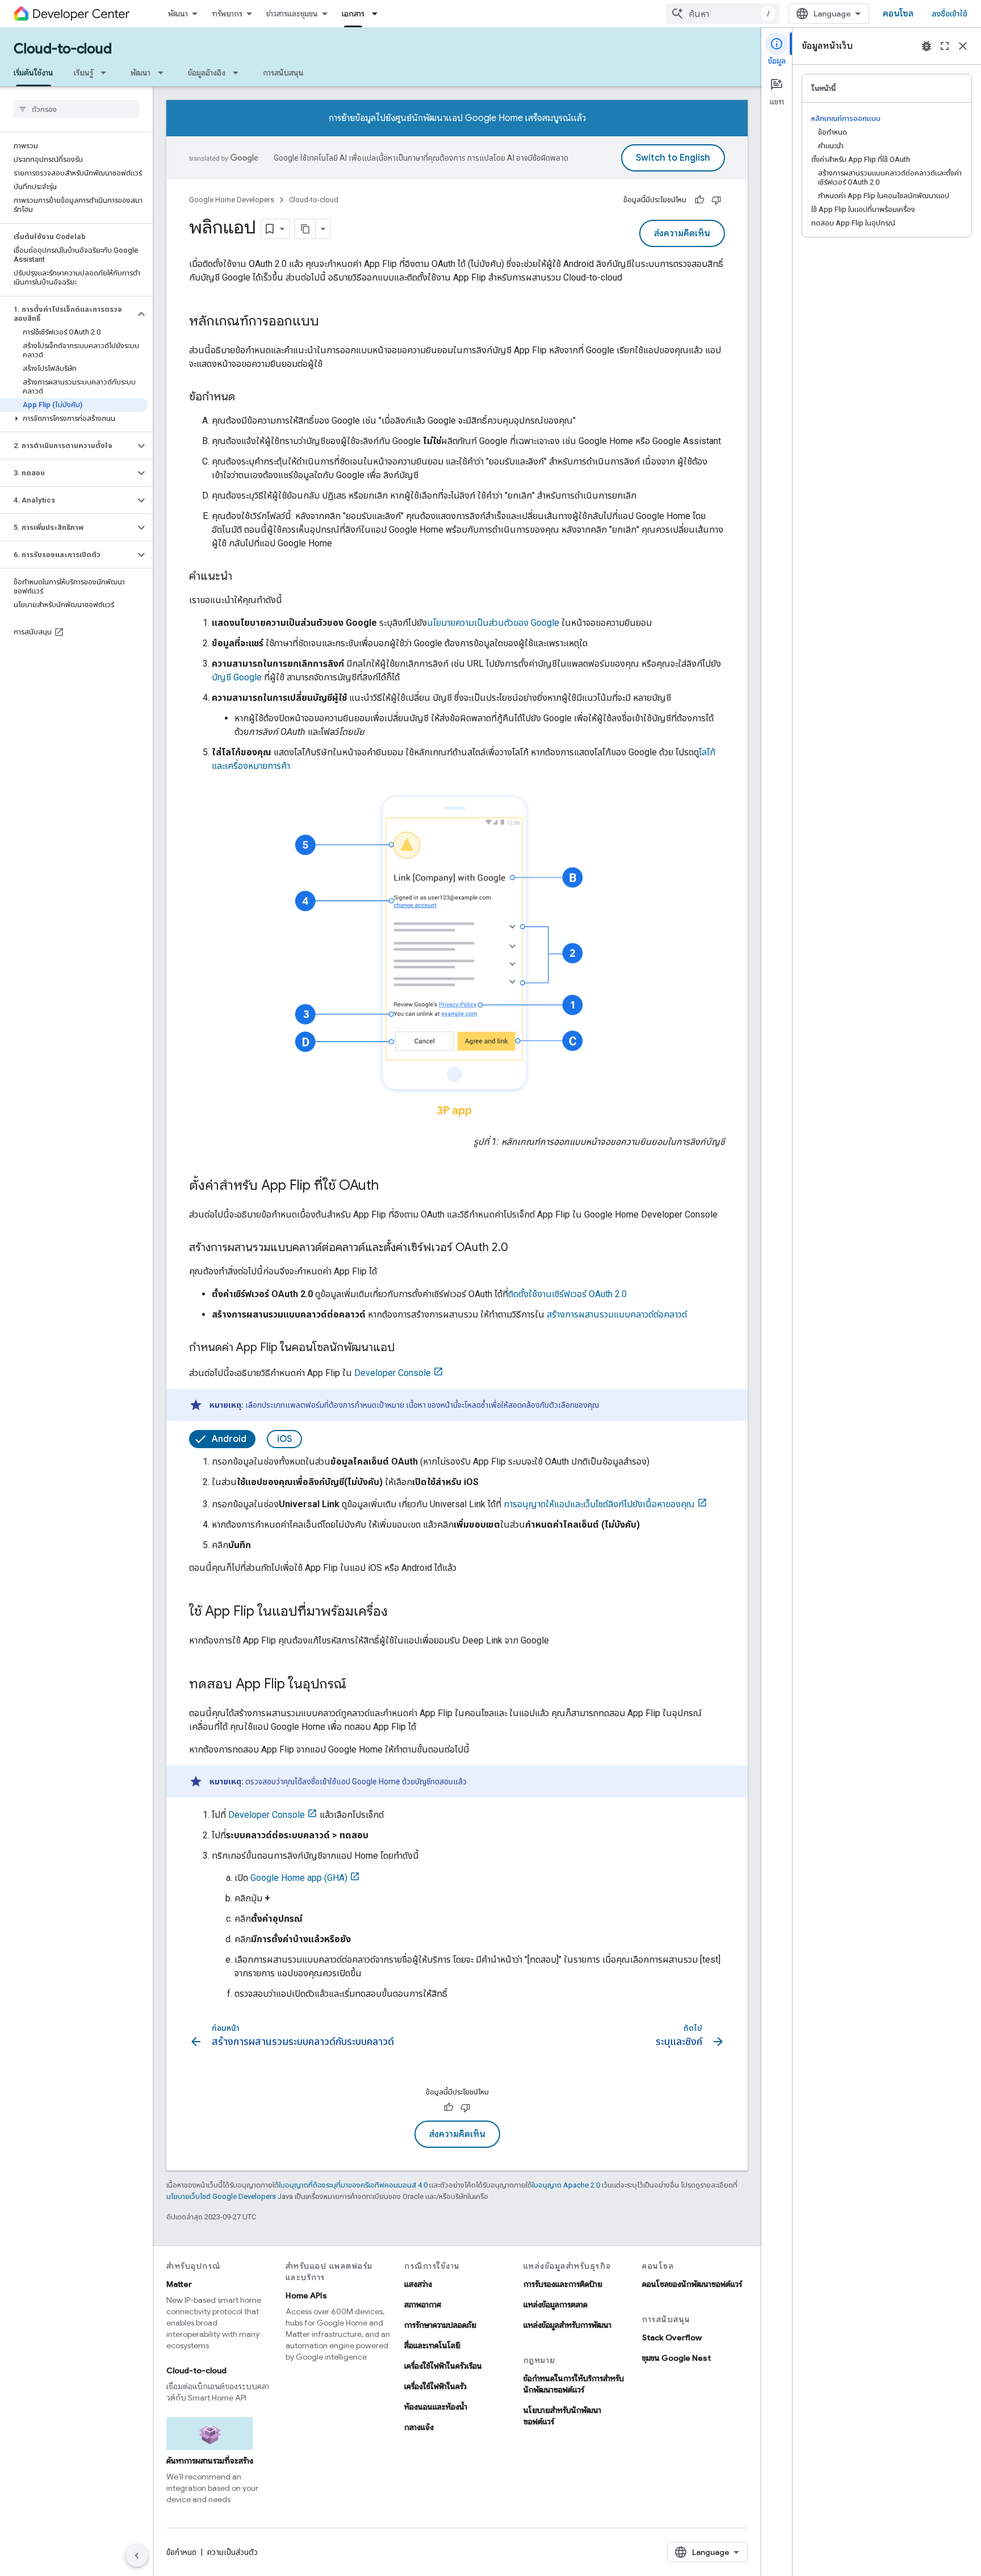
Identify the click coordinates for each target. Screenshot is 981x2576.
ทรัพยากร (227, 14)
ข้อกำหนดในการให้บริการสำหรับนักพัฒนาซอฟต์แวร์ (574, 2384)
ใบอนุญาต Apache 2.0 (566, 2185)
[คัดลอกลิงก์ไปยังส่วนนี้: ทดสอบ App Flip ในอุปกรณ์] (358, 1685)
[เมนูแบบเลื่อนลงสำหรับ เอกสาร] (378, 14)
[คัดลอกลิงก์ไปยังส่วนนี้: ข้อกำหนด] (246, 398)
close (963, 46)
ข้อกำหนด (181, 2552)
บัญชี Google (237, 677)
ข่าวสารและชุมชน (292, 14)
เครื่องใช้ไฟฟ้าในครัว (435, 2386)
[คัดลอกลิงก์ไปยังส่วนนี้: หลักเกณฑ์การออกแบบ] (330, 322)
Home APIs (306, 2295)
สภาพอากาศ (423, 2305)
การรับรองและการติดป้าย (563, 2284)
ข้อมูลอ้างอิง (207, 73)
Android (229, 1439)
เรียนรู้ (83, 73)
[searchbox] (76, 109)
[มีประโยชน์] (699, 200)
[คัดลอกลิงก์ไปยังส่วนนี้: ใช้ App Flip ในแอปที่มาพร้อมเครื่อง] (399, 1612)
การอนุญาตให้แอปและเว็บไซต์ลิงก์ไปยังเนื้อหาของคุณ (599, 1504)
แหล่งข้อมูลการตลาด (556, 2305)
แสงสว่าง (418, 2284)
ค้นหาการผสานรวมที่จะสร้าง (210, 2461)
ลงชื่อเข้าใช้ (949, 14)
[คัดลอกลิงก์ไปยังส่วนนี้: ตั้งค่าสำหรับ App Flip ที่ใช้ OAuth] (390, 1186)
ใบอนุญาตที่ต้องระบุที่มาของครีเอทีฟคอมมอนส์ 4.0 (353, 2185)
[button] (67, 314)
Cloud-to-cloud (63, 49)
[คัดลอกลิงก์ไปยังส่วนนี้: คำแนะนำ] (244, 577)
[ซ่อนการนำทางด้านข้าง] (137, 2556)
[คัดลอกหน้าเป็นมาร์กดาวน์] (305, 229)
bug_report (927, 46)
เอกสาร (353, 14)
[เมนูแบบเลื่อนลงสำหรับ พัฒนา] (164, 73)
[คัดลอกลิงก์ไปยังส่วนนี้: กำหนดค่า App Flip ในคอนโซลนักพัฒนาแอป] (406, 1348)
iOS (284, 1439)
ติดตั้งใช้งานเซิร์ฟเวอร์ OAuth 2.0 (567, 1294)
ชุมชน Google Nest (676, 2358)
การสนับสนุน (283, 73)
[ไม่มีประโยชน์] (716, 200)
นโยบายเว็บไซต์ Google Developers (221, 2196)
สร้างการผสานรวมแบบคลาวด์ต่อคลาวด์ (617, 1314)
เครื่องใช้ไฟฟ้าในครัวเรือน (443, 2366)
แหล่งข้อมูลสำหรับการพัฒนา (567, 2325)
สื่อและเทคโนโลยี (432, 2345)
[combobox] (723, 14)
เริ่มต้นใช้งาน (33, 73)
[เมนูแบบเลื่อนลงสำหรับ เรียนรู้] (107, 73)
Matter (179, 2284)
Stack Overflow (672, 2337)
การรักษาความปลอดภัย (440, 2325)
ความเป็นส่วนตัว (232, 2552)
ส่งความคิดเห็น (682, 233)
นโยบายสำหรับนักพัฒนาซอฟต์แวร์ (562, 2416)
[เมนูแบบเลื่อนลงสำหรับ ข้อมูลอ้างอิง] (239, 73)
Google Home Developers (232, 200)
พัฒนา (178, 14)
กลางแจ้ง (419, 2427)
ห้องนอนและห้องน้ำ (436, 2407)
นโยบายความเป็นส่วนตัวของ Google (493, 623)
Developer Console (393, 1373)
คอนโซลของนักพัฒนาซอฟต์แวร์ (692, 2284)
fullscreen (945, 46)
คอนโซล (898, 14)
